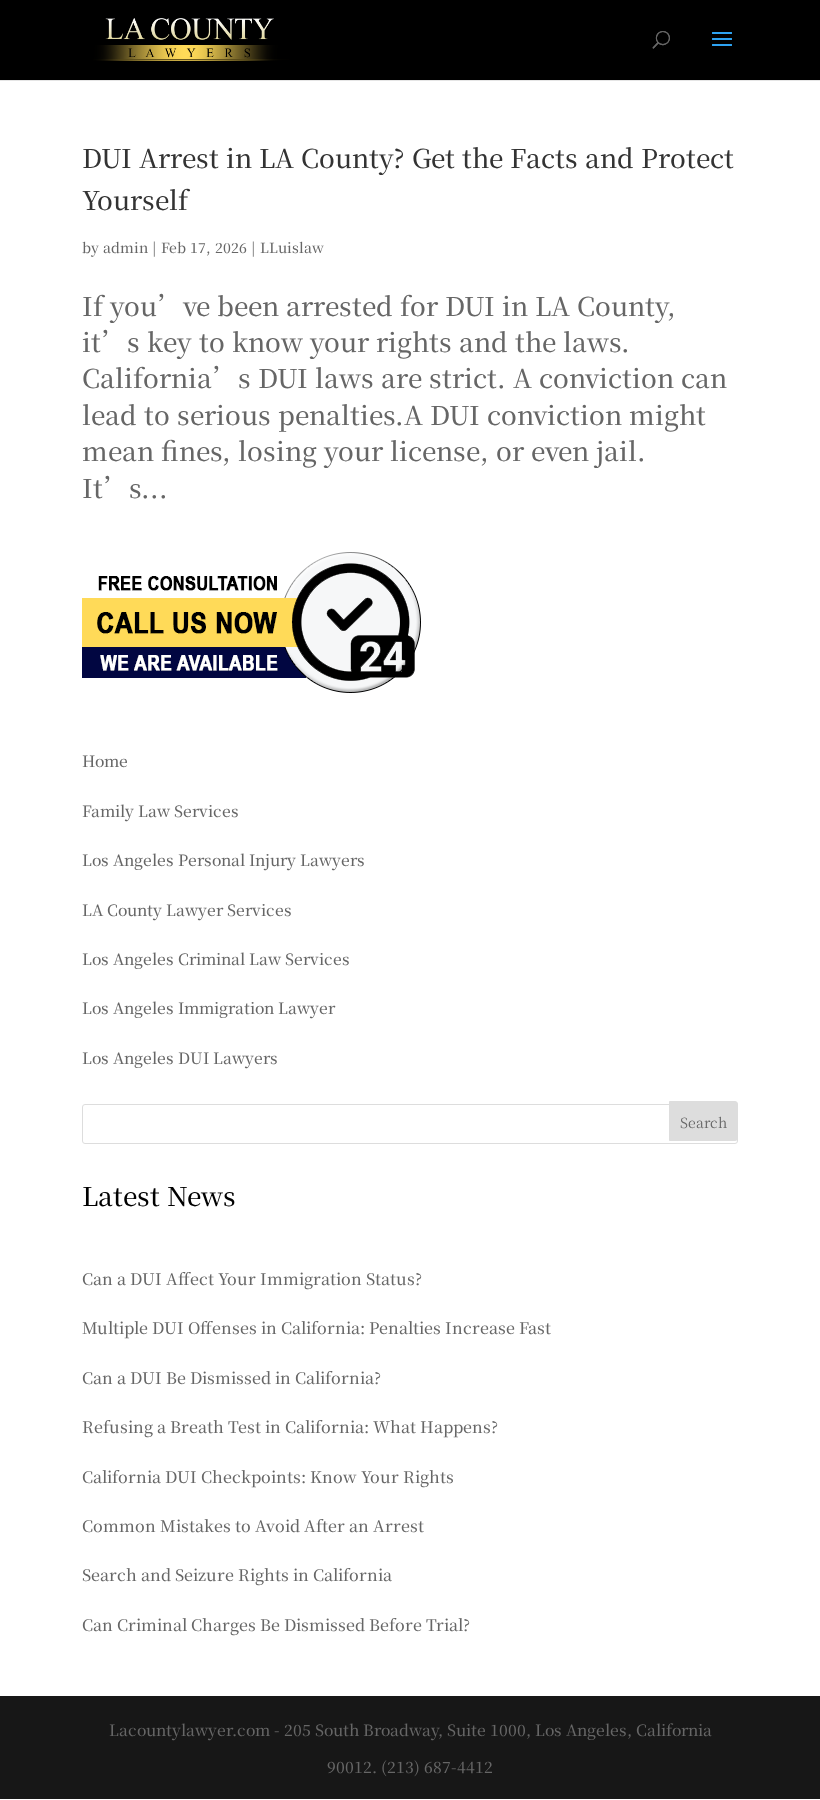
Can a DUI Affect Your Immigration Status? (252, 1278)
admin (125, 247)
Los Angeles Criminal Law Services (216, 958)
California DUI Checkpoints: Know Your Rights (268, 1476)
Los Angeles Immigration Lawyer (208, 1007)
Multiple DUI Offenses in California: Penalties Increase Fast (316, 1327)
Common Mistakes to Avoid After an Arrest (253, 1525)
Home (105, 760)
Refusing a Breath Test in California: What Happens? (290, 1426)
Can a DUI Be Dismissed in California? (231, 1377)
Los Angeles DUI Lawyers (180, 1057)
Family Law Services (160, 810)
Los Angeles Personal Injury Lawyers (223, 859)
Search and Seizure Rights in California (237, 1574)
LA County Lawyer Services (187, 909)
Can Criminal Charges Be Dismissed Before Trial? (276, 1624)
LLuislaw (292, 247)
